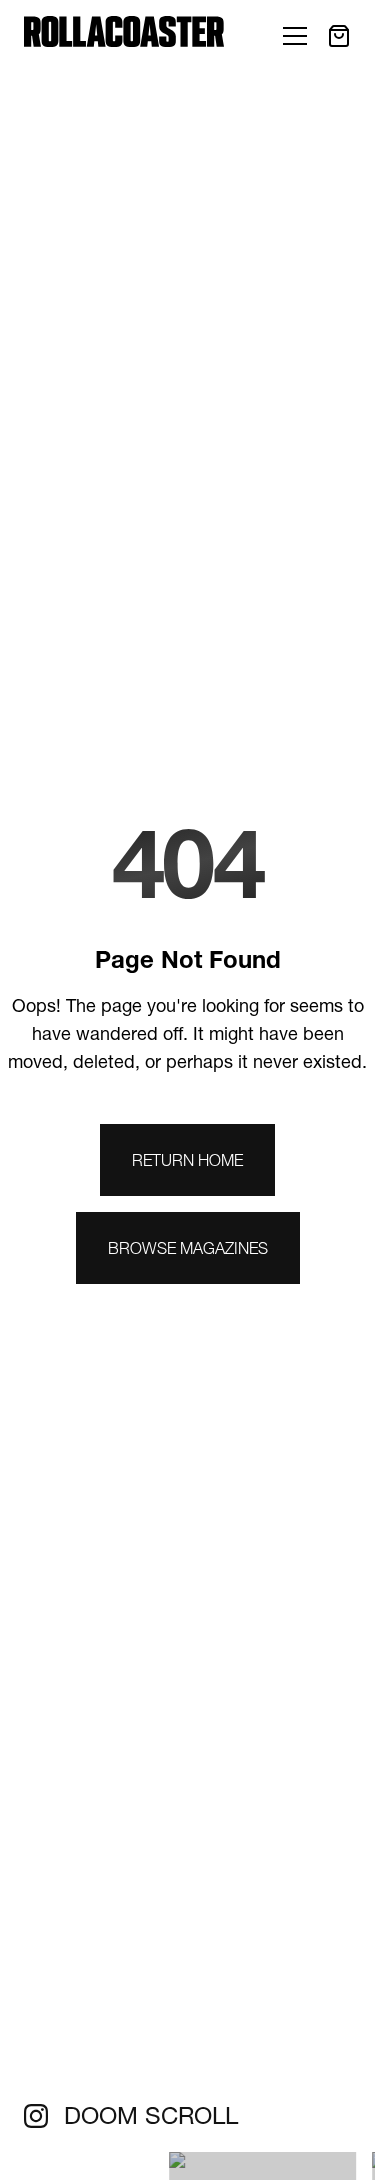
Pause (26, 2172)
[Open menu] (295, 36)
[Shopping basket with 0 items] (339, 36)
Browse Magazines (188, 1248)
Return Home (187, 1160)
